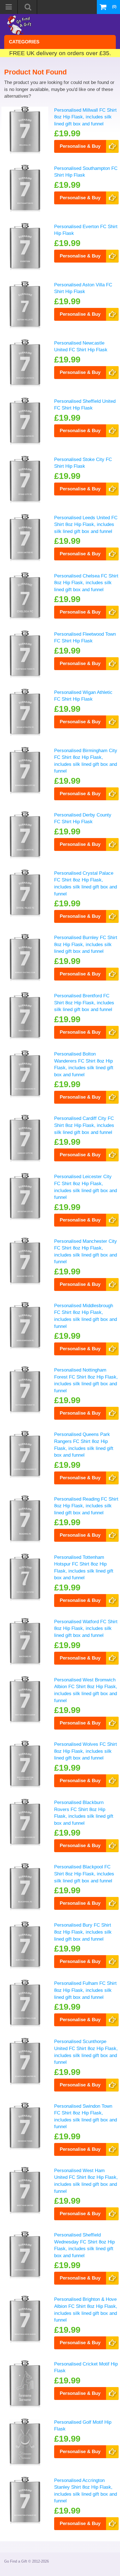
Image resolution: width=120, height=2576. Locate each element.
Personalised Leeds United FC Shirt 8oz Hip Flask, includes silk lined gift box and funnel (86, 524)
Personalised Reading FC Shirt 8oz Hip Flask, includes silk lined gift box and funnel (86, 1506)
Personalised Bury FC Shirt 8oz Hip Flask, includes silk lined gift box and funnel (83, 1932)
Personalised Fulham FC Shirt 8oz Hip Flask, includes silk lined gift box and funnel (85, 1990)
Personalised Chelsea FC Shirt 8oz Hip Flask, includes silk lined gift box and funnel (86, 583)
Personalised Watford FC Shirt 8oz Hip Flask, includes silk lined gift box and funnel (86, 1628)
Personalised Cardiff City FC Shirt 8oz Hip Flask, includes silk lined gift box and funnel (84, 1125)
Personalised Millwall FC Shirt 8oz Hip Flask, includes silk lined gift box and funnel (85, 117)
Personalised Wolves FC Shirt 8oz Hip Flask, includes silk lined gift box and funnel (86, 1751)
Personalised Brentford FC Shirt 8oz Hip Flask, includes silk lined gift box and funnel (84, 1002)
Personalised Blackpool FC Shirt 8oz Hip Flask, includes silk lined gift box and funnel (84, 1874)
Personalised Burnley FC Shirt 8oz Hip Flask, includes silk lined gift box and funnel (86, 944)
